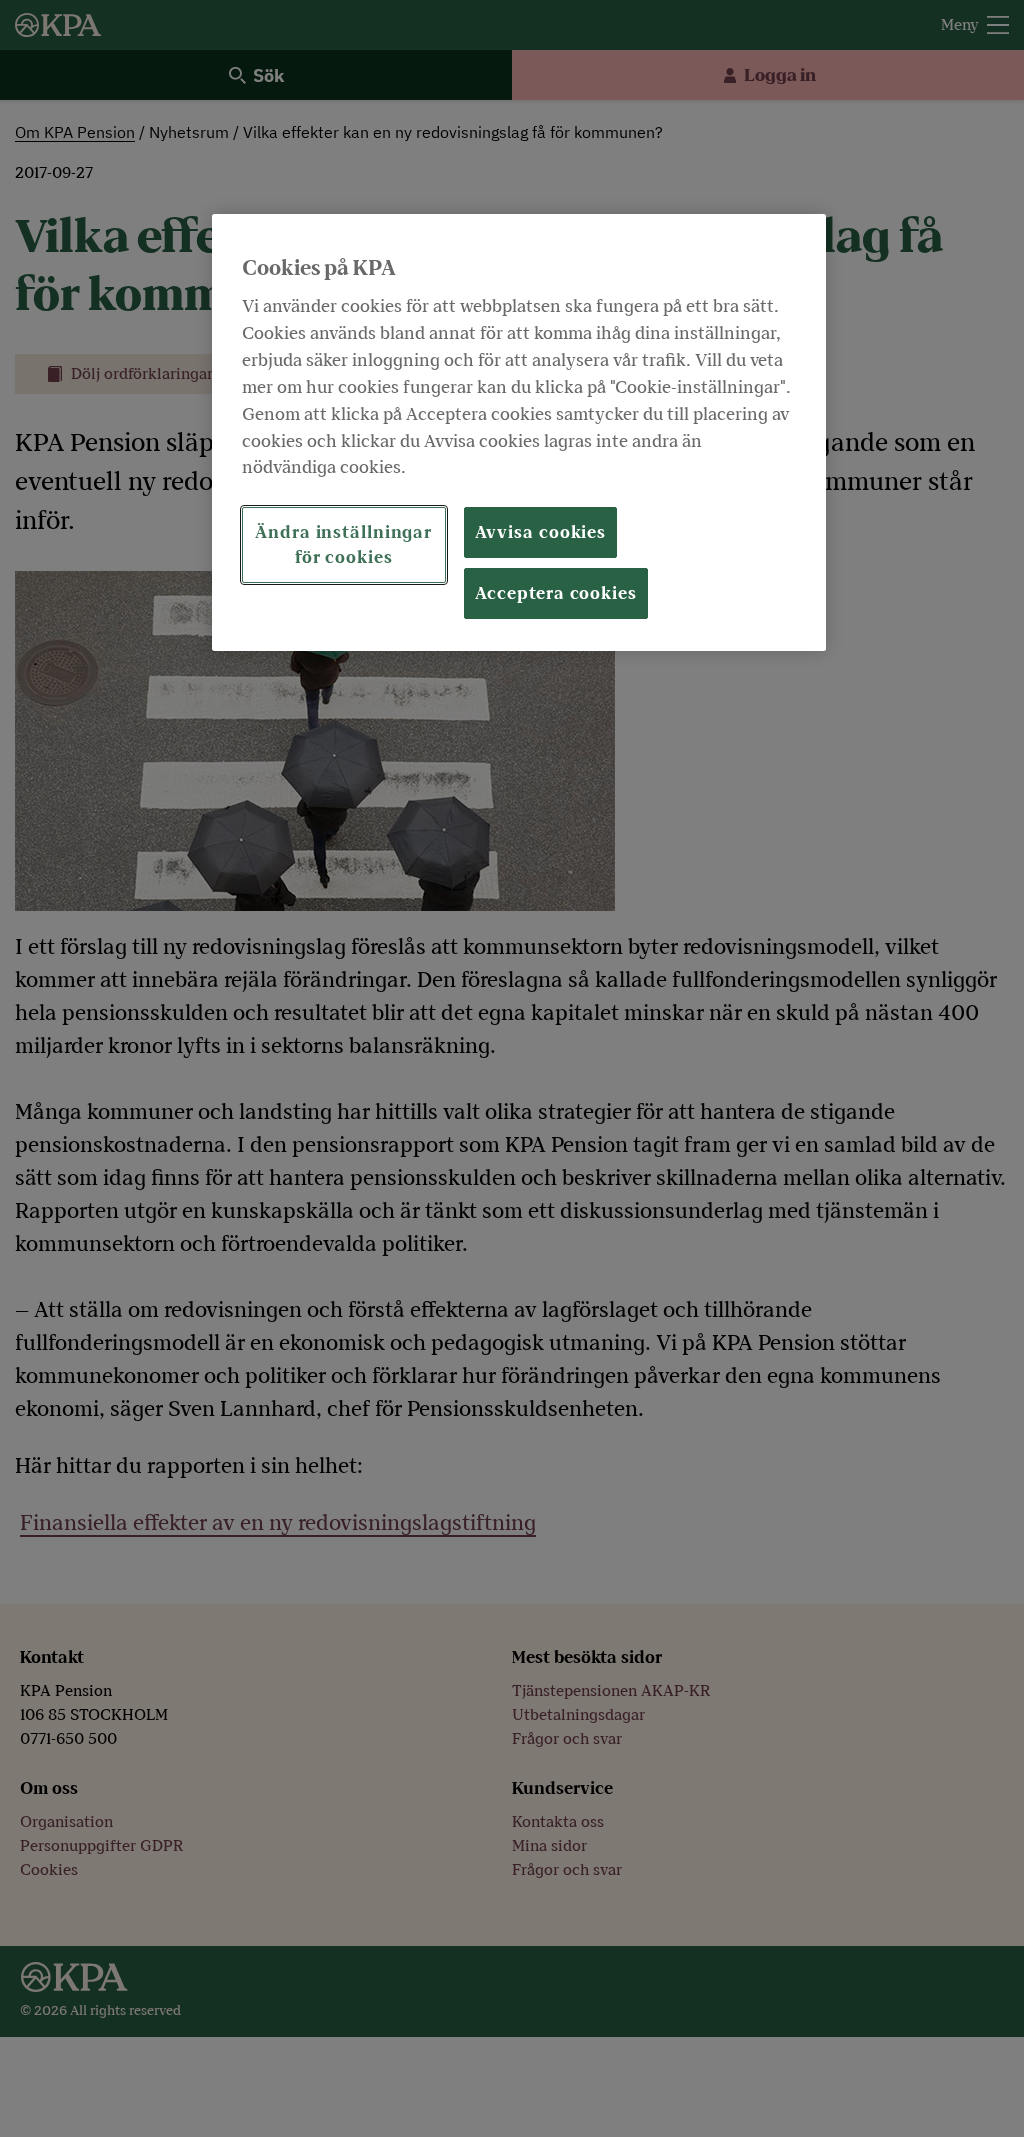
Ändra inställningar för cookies (343, 545)
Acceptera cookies (556, 593)
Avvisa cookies (541, 532)
